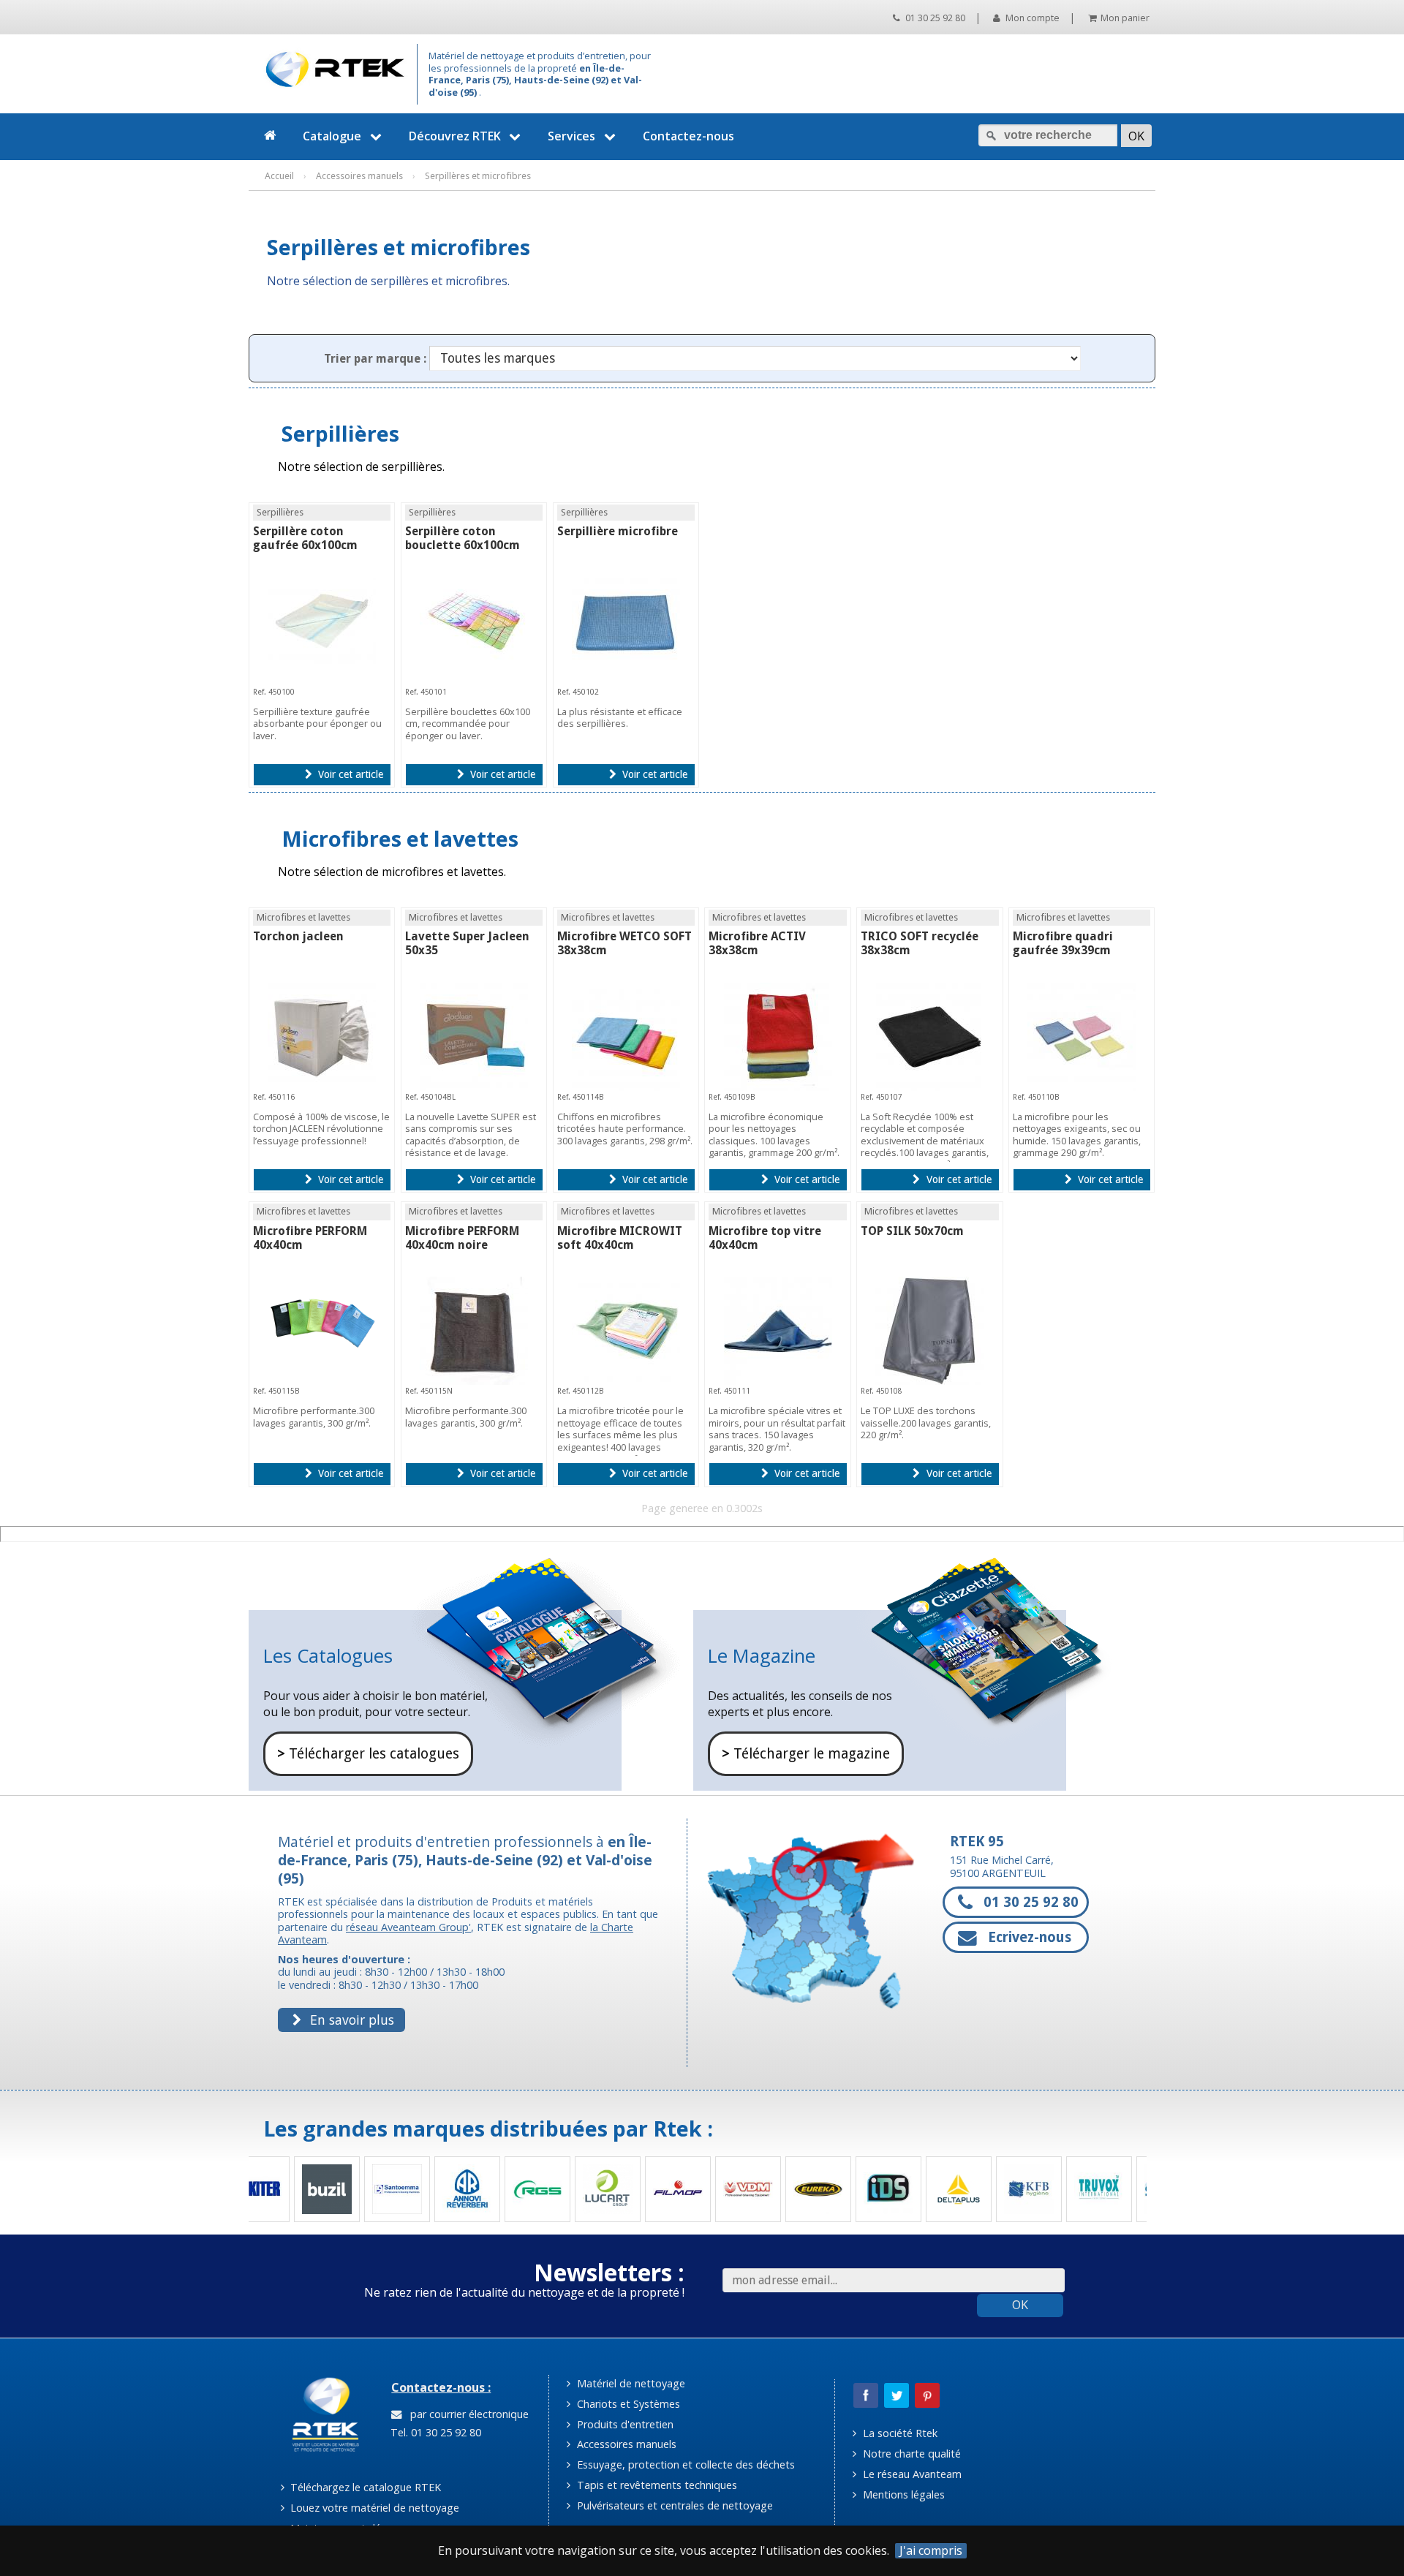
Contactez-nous (688, 136)
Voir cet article (349, 774)
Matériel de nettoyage (630, 2383)
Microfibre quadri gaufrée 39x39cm (1063, 943)
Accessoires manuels (625, 2444)
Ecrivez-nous (1028, 1937)
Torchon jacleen (298, 936)
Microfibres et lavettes (400, 838)
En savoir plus (350, 2020)
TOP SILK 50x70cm (912, 1231)
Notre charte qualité (910, 2454)
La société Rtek (899, 2433)
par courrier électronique (467, 2414)
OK (1020, 2305)
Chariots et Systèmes (627, 2404)
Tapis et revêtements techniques (656, 2485)
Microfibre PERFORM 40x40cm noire (462, 1238)
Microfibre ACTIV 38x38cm (757, 943)
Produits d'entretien (624, 2424)
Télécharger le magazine (806, 1754)
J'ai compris (931, 2551)
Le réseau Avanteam (911, 2474)
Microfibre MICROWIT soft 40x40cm (620, 1238)
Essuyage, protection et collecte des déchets (684, 2464)
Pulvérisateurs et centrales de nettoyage (673, 2505)
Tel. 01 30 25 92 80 (434, 2432)
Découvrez (455, 136)
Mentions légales (902, 2494)
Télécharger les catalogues (368, 1754)
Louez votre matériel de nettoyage (373, 2508)
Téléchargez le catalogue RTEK (364, 2487)
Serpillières (340, 433)
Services (571, 136)
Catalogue (332, 136)
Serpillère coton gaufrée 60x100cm (305, 538)
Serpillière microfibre (618, 531)
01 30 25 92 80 (934, 18)
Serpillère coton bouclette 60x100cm (463, 538)
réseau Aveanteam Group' (408, 1927)
